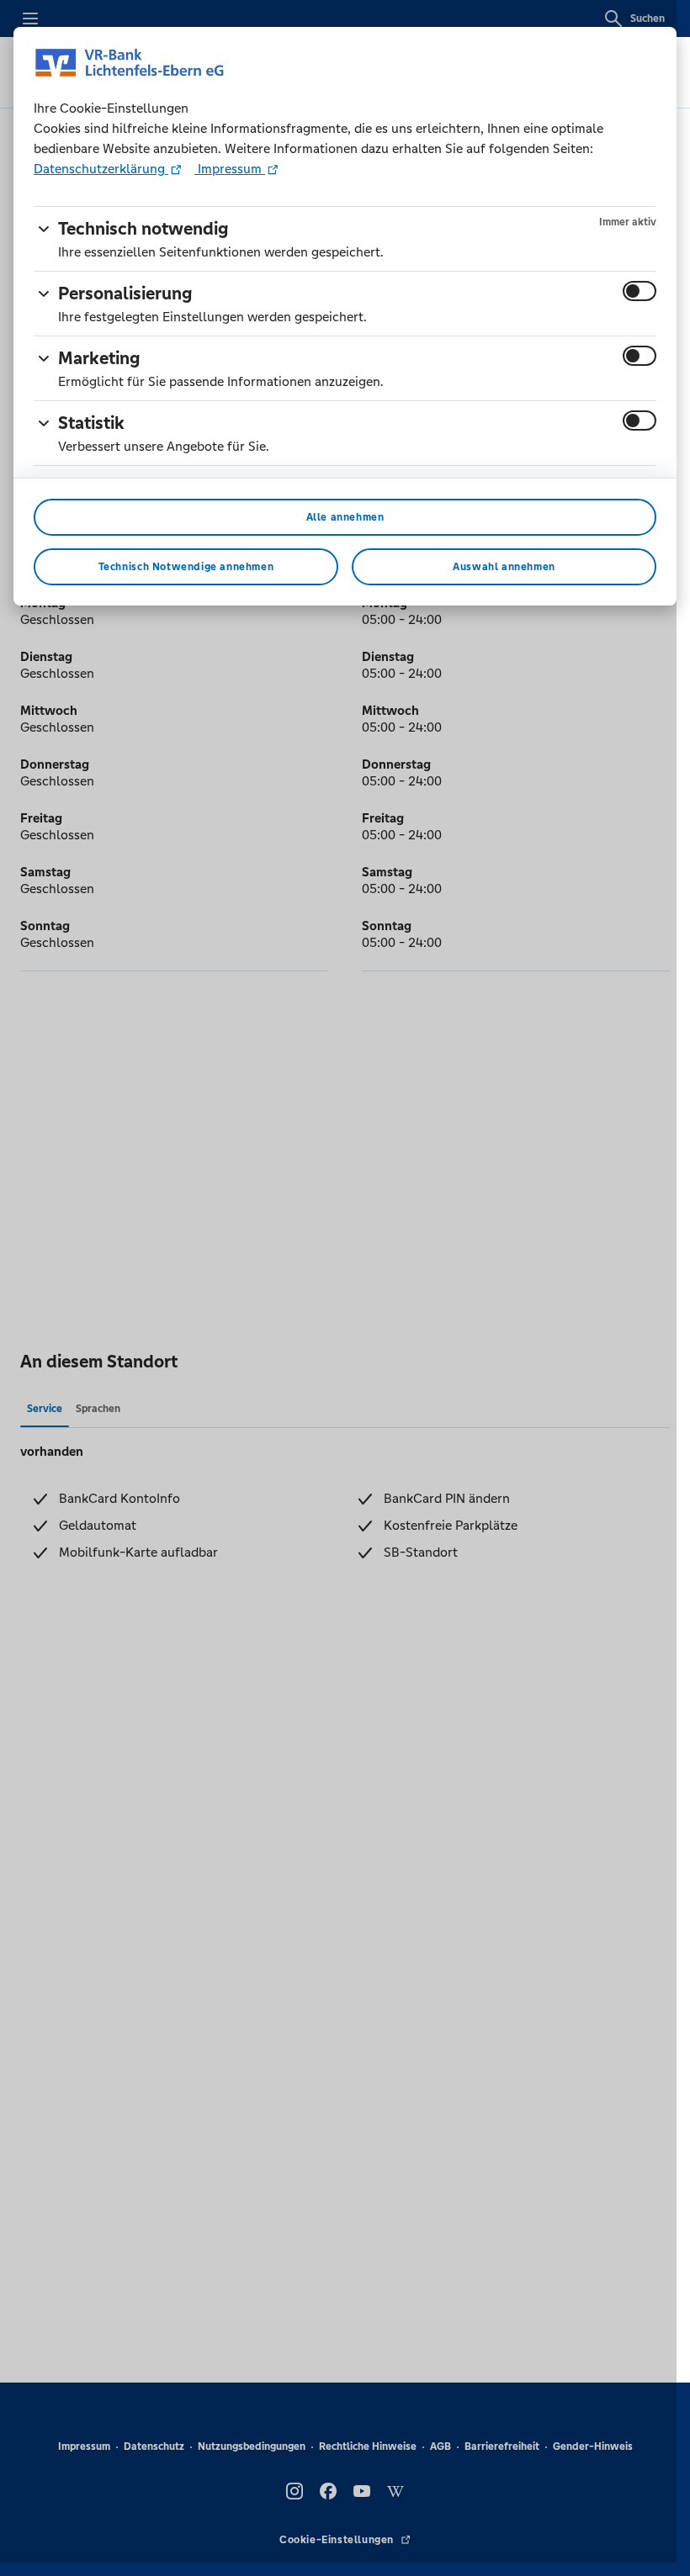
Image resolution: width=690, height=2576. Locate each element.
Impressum (230, 169)
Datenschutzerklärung (101, 169)
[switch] (640, 291)
